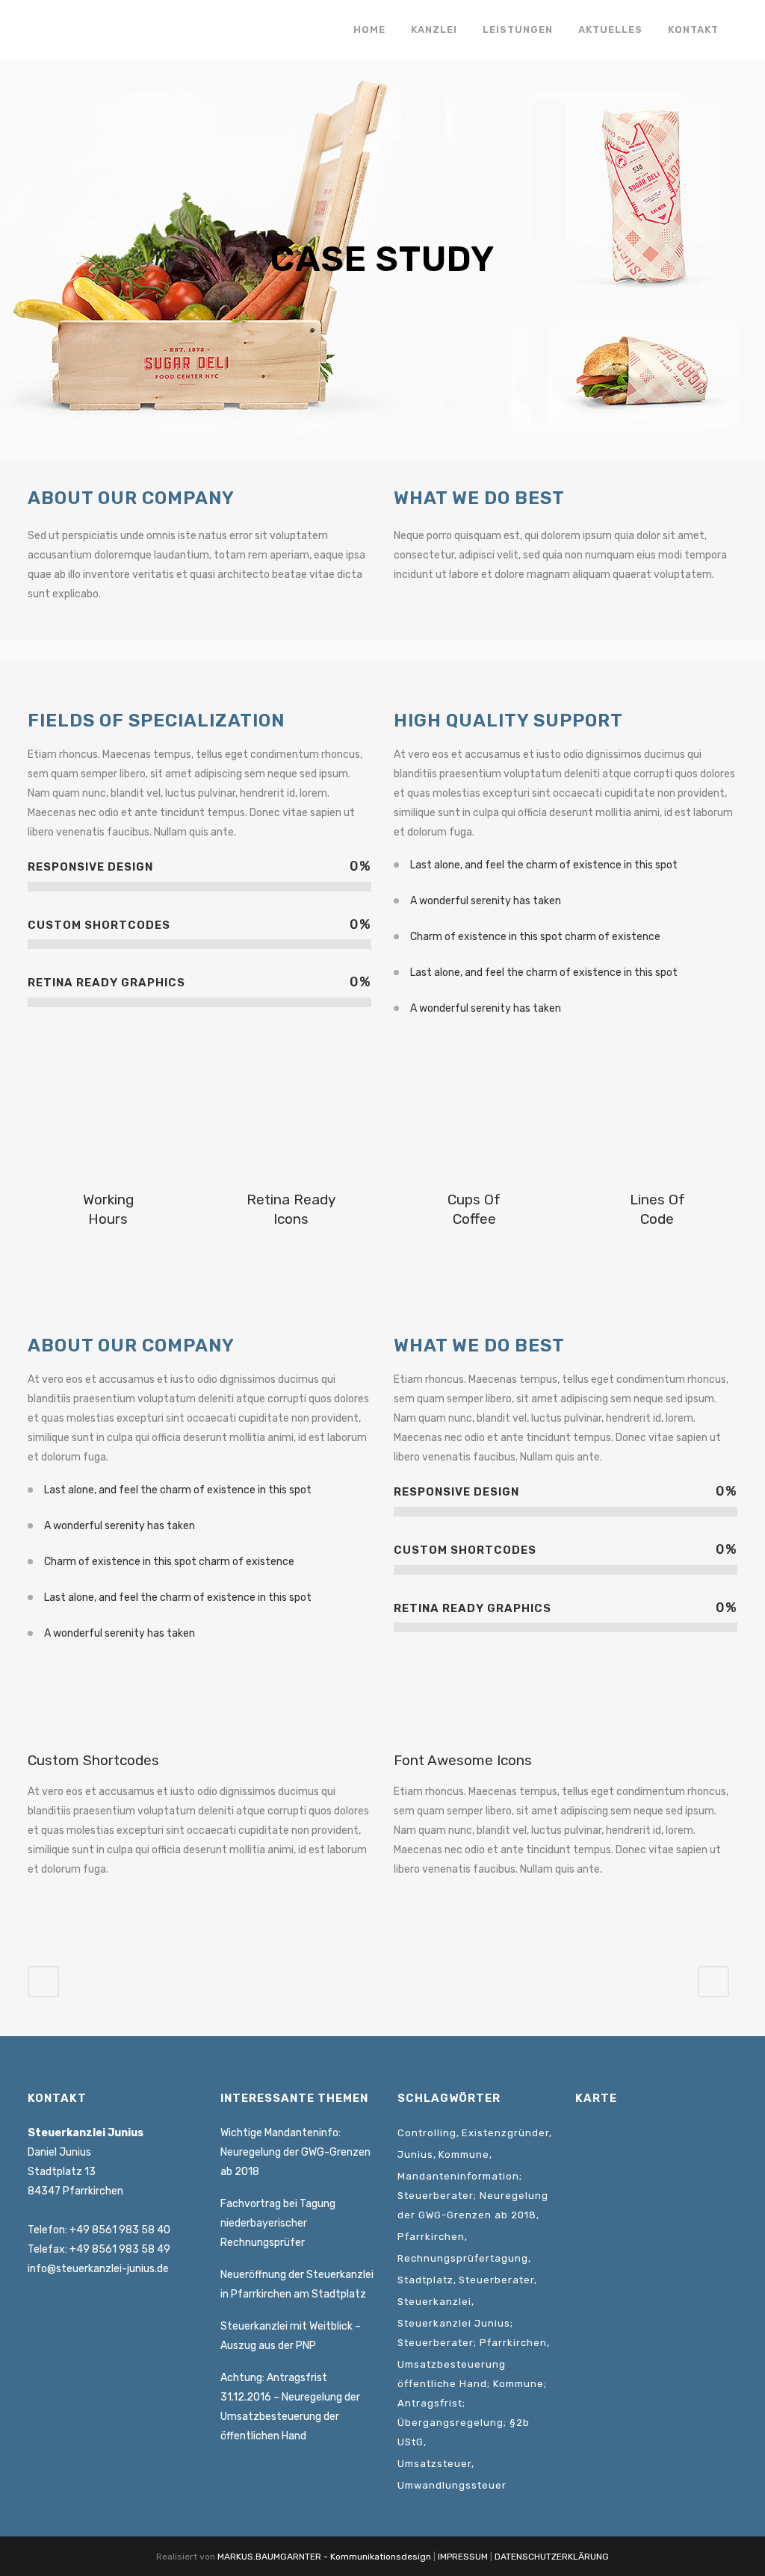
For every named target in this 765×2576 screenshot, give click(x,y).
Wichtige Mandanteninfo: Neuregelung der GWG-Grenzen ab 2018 (295, 2152)
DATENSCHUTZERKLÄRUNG (552, 2557)
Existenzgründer (505, 2133)
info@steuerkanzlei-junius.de (98, 2269)
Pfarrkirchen (431, 2237)
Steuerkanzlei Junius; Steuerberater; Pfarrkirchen (472, 2333)
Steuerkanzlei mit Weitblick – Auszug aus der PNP (291, 2336)
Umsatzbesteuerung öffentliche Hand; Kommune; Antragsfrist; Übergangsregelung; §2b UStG (472, 2403)
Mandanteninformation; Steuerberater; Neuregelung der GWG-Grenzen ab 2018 (473, 2196)
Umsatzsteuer (434, 2464)
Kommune (464, 2155)
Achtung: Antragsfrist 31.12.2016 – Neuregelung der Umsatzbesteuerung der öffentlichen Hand (290, 2407)
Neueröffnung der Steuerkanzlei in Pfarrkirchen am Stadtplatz (297, 2284)
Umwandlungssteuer (452, 2485)
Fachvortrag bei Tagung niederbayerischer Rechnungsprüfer (278, 2223)
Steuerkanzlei (434, 2302)
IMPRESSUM (463, 2557)
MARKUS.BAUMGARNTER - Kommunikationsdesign (324, 2557)
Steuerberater (496, 2280)
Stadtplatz (425, 2280)
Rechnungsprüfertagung (463, 2258)
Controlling (427, 2133)
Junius (415, 2155)
